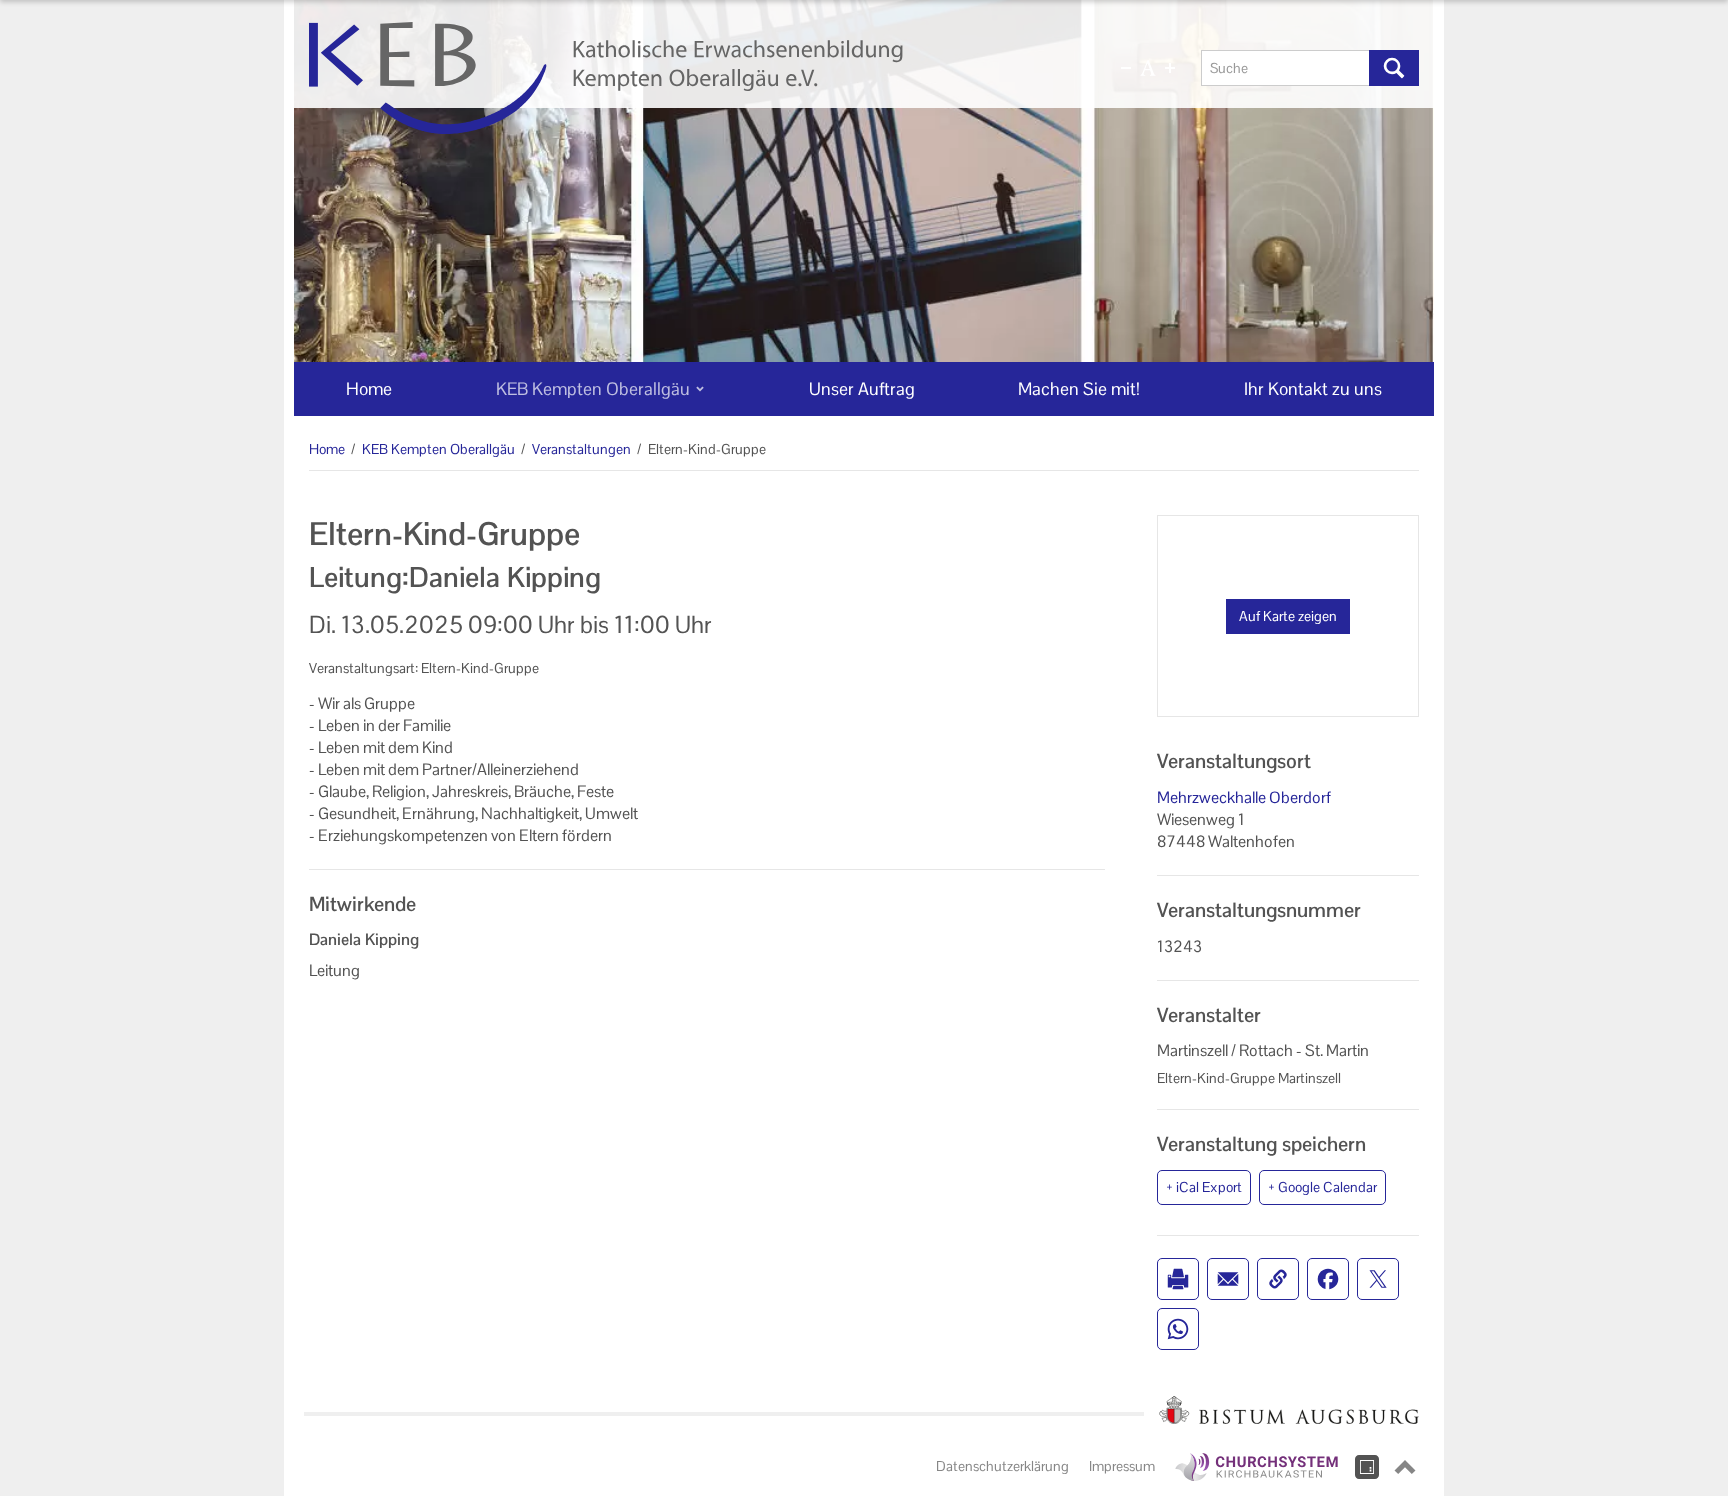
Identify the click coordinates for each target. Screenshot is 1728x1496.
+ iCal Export (1204, 1187)
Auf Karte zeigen (1288, 616)
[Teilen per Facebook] (1328, 1279)
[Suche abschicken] (1394, 68)
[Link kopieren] (1278, 1279)
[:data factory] (1367, 1467)
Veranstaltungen (581, 449)
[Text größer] (1170, 68)
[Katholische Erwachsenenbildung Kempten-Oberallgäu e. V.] (681, 78)
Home (327, 449)
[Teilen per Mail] (1228, 1279)
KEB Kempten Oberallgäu (438, 449)
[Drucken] (1178, 1279)
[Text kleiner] (1126, 68)
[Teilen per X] (1378, 1279)
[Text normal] (1148, 68)
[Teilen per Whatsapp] (1178, 1329)
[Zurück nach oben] (1405, 1467)
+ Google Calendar (1322, 1187)
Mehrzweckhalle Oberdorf (1244, 797)
